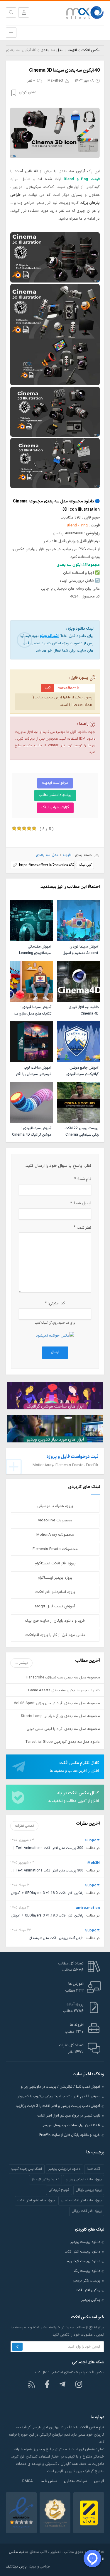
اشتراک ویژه (49, 636)
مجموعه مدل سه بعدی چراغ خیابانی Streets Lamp (60, 1716)
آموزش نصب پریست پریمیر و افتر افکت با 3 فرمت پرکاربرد (58, 2106)
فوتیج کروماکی (59, 2190)
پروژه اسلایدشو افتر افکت (55, 1592)
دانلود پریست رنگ (87, 2271)
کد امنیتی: (55, 1303)
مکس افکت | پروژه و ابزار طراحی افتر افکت (82, 13)
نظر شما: (82, 1228)
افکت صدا (94, 2169)
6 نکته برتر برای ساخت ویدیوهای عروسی (71, 2125)
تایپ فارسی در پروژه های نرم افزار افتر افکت (69, 2116)
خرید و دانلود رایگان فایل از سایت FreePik (70, 2135)
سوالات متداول (76, 2481)
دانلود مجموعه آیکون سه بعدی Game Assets (64, 1690)
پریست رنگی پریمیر (86, 2281)
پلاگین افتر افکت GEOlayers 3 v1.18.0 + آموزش (47, 1893)
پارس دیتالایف (16, 2566)
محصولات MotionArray (55, 1535)
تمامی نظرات (24, 1826)
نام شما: (83, 1179)
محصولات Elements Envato (55, 1549)
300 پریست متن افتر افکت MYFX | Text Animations (43, 1848)
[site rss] (31, 2384)
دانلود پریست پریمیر (85, 2242)
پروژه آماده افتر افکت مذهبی (81, 2200)
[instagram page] (79, 2384)
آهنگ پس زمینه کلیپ (27, 2169)
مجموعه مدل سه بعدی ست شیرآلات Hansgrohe (63, 1677)
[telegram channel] (63, 2384)
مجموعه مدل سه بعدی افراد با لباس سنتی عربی (63, 1729)
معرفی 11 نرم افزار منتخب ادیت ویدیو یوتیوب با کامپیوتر (59, 2096)
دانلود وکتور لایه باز (45, 2179)
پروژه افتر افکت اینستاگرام (55, 1563)
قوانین (99, 2481)
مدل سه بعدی (52, 50)
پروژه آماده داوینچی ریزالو (84, 2179)
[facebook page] (47, 2384)
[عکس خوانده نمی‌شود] (55, 1335)
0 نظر (31, 81)
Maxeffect (55, 81)
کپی (48, 687)
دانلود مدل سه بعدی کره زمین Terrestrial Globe (62, 1742)
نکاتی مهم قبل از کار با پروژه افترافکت (55, 1635)
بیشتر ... (22, 1663)
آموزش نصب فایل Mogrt (55, 1606)
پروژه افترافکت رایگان (87, 2211)
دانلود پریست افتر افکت (82, 2252)
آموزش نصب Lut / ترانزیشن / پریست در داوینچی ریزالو (60, 2087)
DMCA (28, 2481)
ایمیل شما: (81, 1203)
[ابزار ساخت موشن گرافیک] (55, 1395)
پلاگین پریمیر (91, 2300)
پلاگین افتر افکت (88, 2290)
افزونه (72, 50)
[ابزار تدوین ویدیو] (55, 1429)
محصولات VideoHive (55, 1521)
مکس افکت (91, 50)
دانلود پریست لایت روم (83, 2261)
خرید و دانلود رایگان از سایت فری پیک (55, 1621)
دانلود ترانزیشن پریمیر (64, 2169)
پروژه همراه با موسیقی (55, 1506)
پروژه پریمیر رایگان (89, 2190)
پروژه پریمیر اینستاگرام (55, 1578)
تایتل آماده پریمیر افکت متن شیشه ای (56, 1938)
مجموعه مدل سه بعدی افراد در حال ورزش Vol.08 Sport (57, 1703)
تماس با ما (49, 2481)
